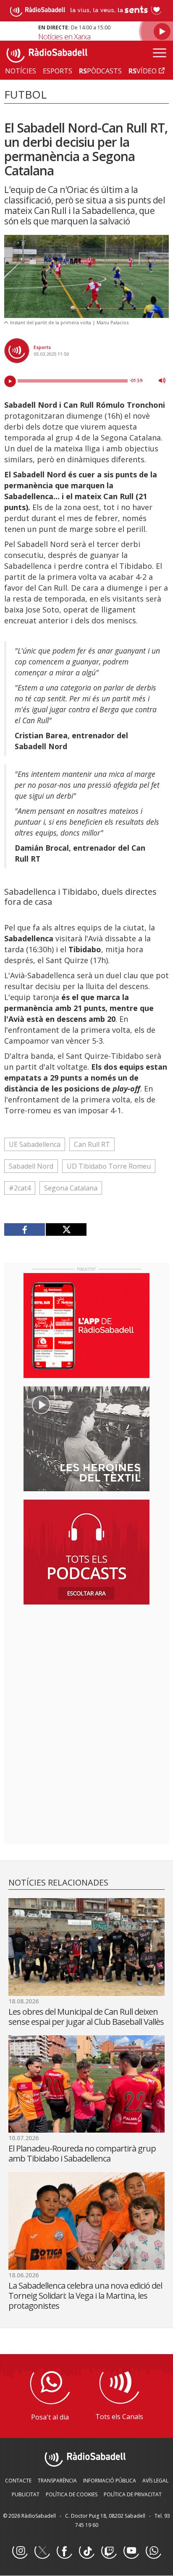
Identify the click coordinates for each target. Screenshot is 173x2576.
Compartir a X (66, 1229)
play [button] (10, 381)
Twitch (109, 2551)
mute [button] (162, 380)
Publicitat (26, 2494)
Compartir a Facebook (25, 1229)
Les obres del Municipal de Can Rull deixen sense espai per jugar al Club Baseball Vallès (86, 2017)
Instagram (20, 2551)
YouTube (131, 2551)
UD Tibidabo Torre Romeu (109, 1166)
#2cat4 (20, 1188)
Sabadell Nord (31, 1166)
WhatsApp (153, 2551)
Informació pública (110, 2481)
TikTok (86, 2551)
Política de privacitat (133, 2494)
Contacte (18, 2481)
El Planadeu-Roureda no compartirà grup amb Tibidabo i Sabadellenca (82, 2153)
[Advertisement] (86, 1665)
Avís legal (155, 2481)
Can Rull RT (92, 1144)
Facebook (64, 2551)
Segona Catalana (71, 1188)
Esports (42, 347)
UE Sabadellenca (35, 1144)
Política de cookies (72, 2494)
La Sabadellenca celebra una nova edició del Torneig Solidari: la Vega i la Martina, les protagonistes (85, 2296)
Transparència (57, 2481)
